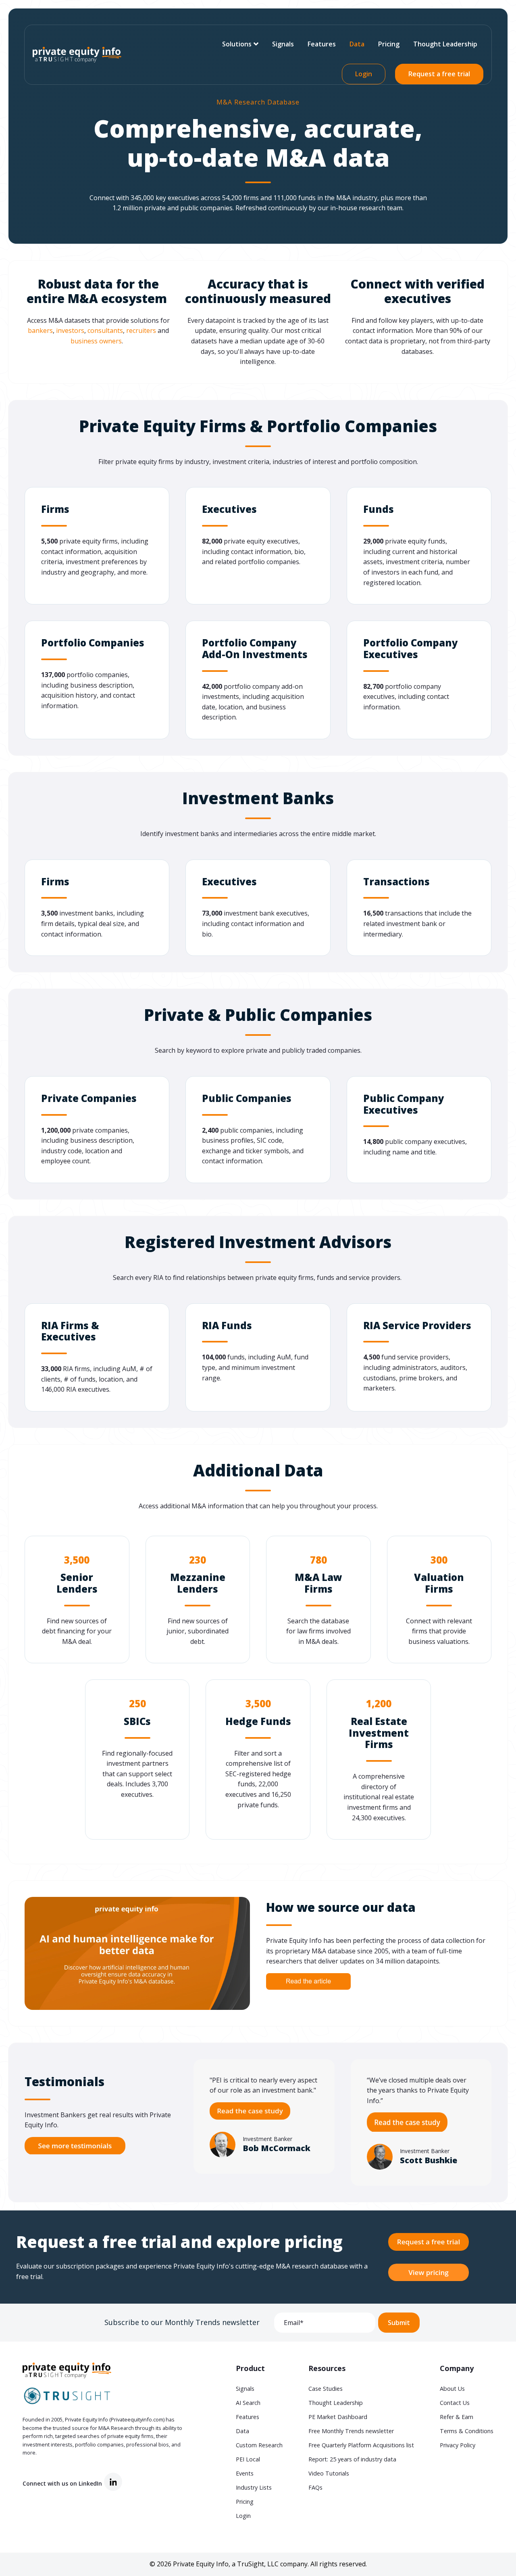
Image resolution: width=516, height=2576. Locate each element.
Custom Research (259, 2445)
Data (357, 44)
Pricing (389, 44)
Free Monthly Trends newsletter (351, 2431)
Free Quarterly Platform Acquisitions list (361, 2445)
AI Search (248, 2403)
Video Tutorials (329, 2473)
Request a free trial (439, 74)
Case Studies (326, 2389)
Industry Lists (254, 2487)
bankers (40, 330)
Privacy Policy (458, 2445)
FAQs (315, 2487)
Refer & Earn (457, 2417)
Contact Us (455, 2403)
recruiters (141, 330)
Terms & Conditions (467, 2431)
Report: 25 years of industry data (352, 2459)
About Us (452, 2389)
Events (245, 2473)
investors (70, 330)
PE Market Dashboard (338, 2417)
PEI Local (248, 2459)
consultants (105, 330)
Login (364, 74)
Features (322, 44)
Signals (283, 44)
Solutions (237, 44)
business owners (96, 341)
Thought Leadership (445, 44)
